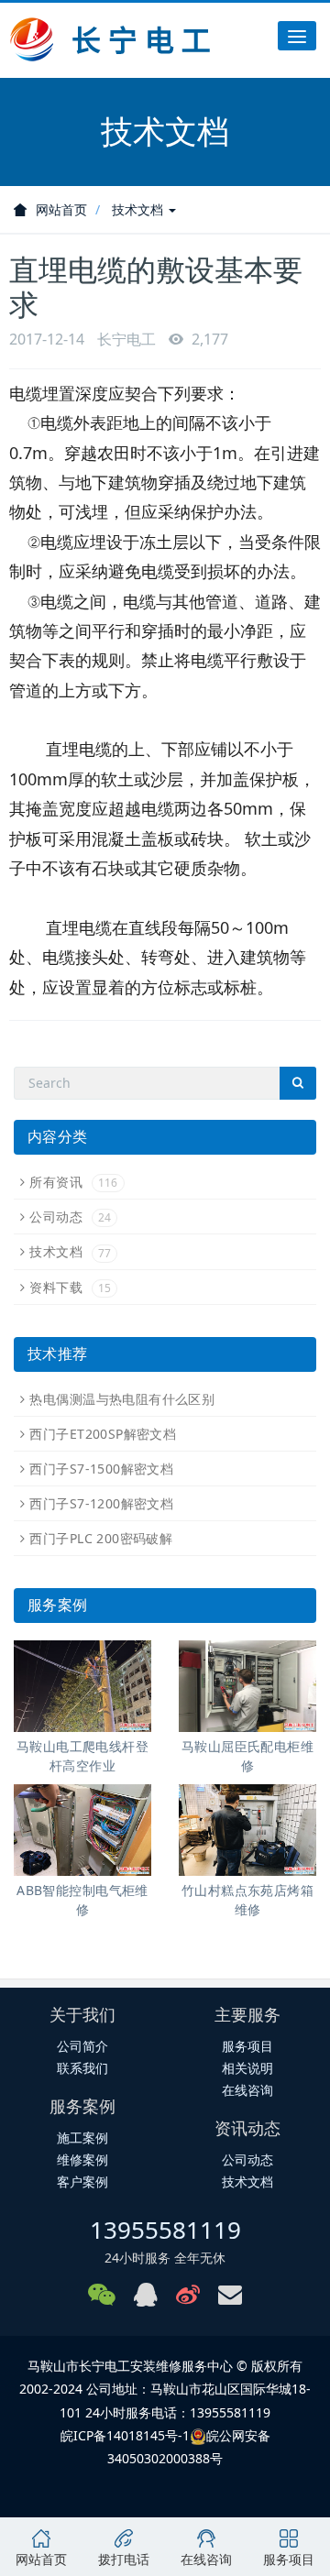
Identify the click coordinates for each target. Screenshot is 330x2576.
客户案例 (82, 2181)
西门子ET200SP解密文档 (103, 1434)
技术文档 (139, 209)
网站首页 (61, 209)
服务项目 (247, 2046)
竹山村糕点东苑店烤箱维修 (247, 1900)
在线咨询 (247, 2090)
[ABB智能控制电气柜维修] (82, 1830)
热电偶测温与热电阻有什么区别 (122, 1399)
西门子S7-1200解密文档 (101, 1503)
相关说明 (247, 2068)
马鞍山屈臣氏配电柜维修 (247, 1756)
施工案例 (82, 2138)
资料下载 (70, 1287)
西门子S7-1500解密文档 (101, 1469)
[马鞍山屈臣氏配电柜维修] (247, 1686)
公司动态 (70, 1217)
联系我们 (82, 2068)
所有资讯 (73, 1182)
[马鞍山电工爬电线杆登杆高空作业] (82, 1686)
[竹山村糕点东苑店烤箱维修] (247, 1830)
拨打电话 (124, 2559)
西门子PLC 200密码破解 (101, 1538)
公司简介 (82, 2046)
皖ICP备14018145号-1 (125, 2435)
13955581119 (165, 2230)
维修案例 (82, 2159)
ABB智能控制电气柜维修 (82, 1900)
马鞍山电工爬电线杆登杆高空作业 (82, 1756)
